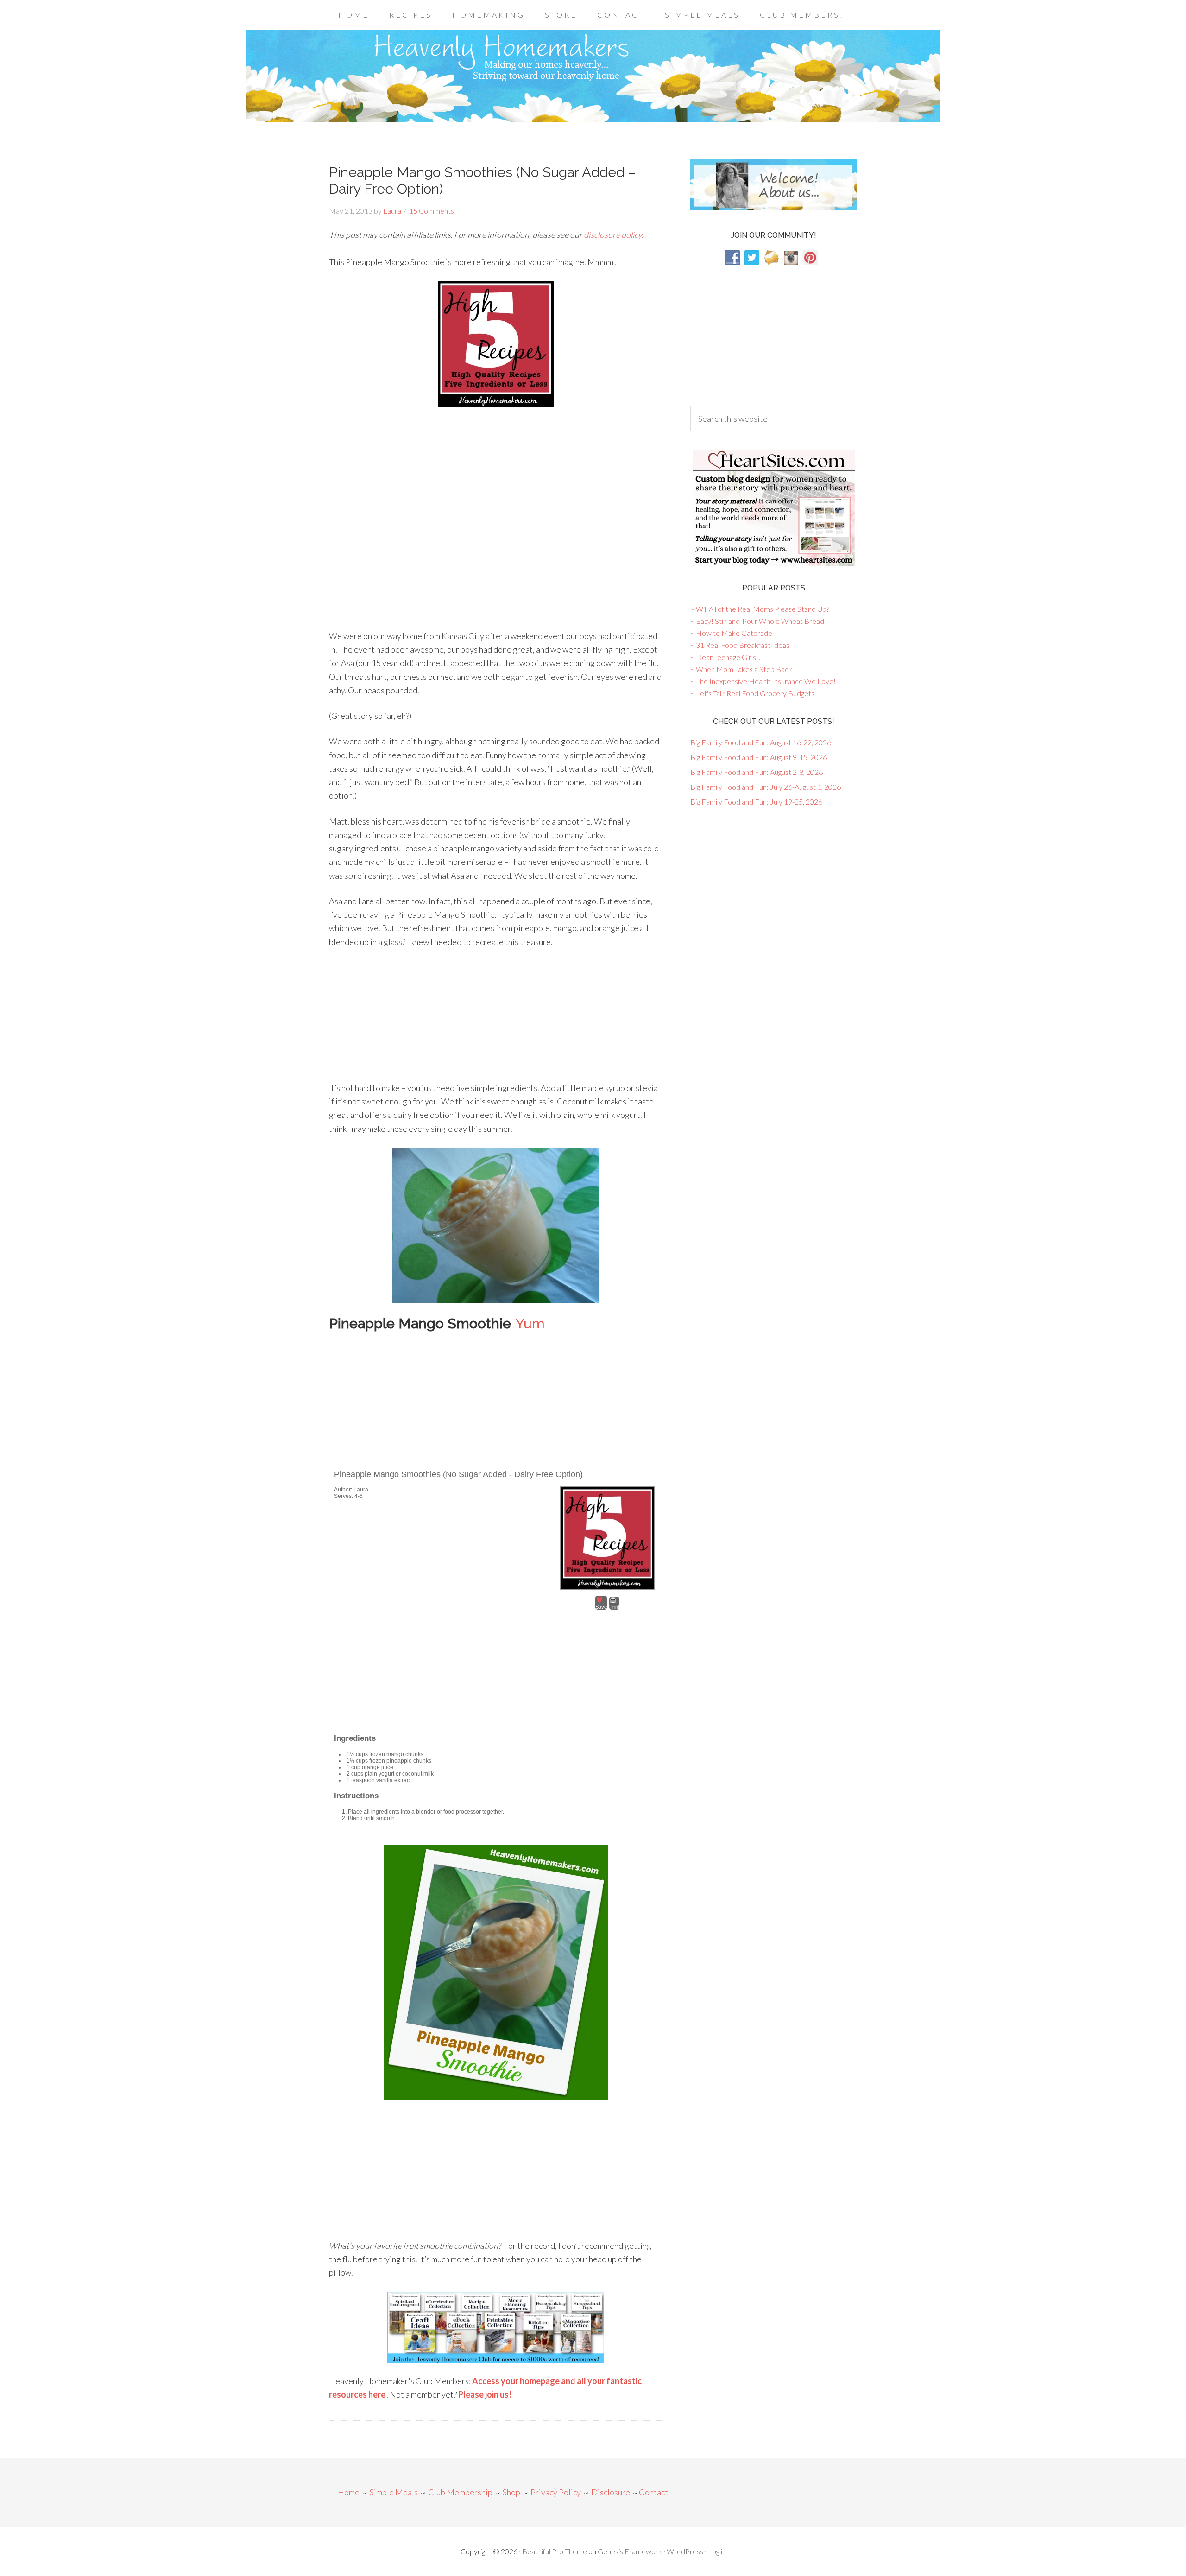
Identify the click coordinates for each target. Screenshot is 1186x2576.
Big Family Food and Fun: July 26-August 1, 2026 (766, 787)
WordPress (685, 2551)
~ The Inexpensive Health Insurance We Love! (763, 681)
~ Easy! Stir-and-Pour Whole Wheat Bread (757, 621)
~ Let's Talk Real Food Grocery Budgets (752, 693)
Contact (653, 2492)
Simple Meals (394, 2492)
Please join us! (485, 2394)
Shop (511, 2492)
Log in (717, 2551)
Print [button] (614, 1607)
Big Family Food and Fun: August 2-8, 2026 (757, 772)
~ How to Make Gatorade (731, 633)
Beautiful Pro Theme (555, 2551)
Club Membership (460, 2492)
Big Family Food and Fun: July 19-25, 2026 (756, 802)
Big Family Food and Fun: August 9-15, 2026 (759, 757)
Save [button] (601, 1607)
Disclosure (611, 2492)
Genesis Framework (630, 2551)
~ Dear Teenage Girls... (725, 657)
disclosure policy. (614, 235)
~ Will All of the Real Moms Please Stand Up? (760, 609)
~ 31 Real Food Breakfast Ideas (740, 645)
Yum (530, 1323)
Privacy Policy (556, 2492)
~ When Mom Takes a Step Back (741, 669)
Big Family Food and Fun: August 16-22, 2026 (761, 742)
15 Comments (432, 211)
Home (349, 2492)
